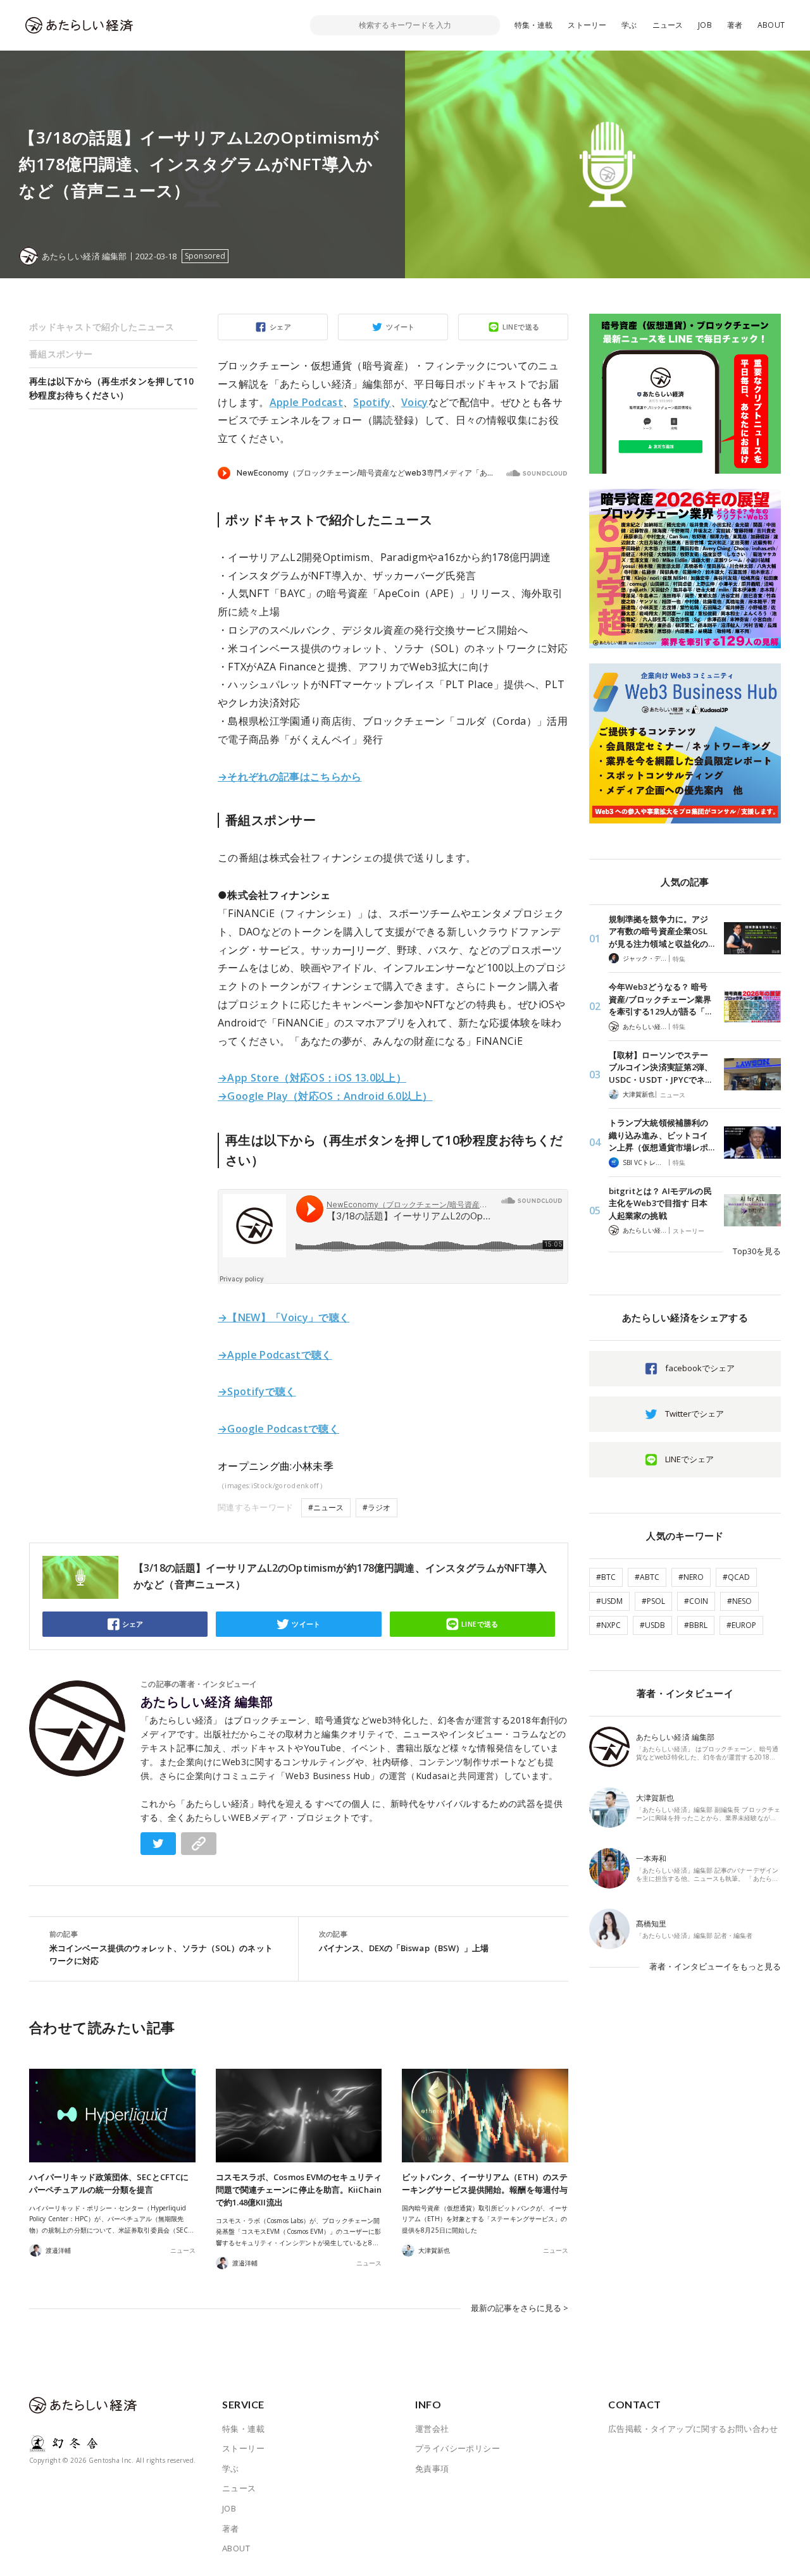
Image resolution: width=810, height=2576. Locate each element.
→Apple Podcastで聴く (275, 1355)
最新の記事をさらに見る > (520, 2308)
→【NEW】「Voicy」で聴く (283, 1317)
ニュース (668, 25)
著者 (735, 25)
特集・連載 (534, 25)
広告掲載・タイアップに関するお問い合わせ (693, 2429)
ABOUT (771, 25)
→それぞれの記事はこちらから (290, 777)
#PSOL (653, 1601)
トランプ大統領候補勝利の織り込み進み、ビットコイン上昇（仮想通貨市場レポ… (662, 1135)
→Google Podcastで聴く (278, 1429)
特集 (679, 959)
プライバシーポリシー (458, 2448)
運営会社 (432, 2429)
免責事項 (432, 2468)
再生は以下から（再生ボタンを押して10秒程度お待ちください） (111, 388)
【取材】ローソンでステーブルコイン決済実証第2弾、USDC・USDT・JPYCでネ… (661, 1067)
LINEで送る (521, 327)
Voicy (415, 402)
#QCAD (736, 1577)
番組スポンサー (61, 354)
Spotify (372, 402)
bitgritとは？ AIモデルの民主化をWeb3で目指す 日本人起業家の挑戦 (660, 1203)
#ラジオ (377, 1507)
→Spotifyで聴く (257, 1391)
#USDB (652, 1625)
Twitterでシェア (695, 1414)
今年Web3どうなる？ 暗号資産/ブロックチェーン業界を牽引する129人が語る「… (660, 999)
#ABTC (647, 1577)
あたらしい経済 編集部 (207, 1702)
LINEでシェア (689, 1459)
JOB (705, 25)
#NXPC (608, 1625)
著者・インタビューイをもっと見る (715, 1966)
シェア (280, 327)
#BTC (606, 1577)
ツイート (401, 327)
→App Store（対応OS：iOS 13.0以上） (312, 1078)
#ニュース (326, 1507)
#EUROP (741, 1625)
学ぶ (629, 25)
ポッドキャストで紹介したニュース (102, 327)
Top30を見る (757, 1251)
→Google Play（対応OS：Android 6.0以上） (325, 1096)
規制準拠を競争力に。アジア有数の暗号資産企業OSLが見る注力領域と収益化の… (662, 931)
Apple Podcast (306, 402)
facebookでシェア (700, 1368)
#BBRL (696, 1625)
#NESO (739, 1601)
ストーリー (587, 25)
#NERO (691, 1577)
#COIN (696, 1601)
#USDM (609, 1601)
